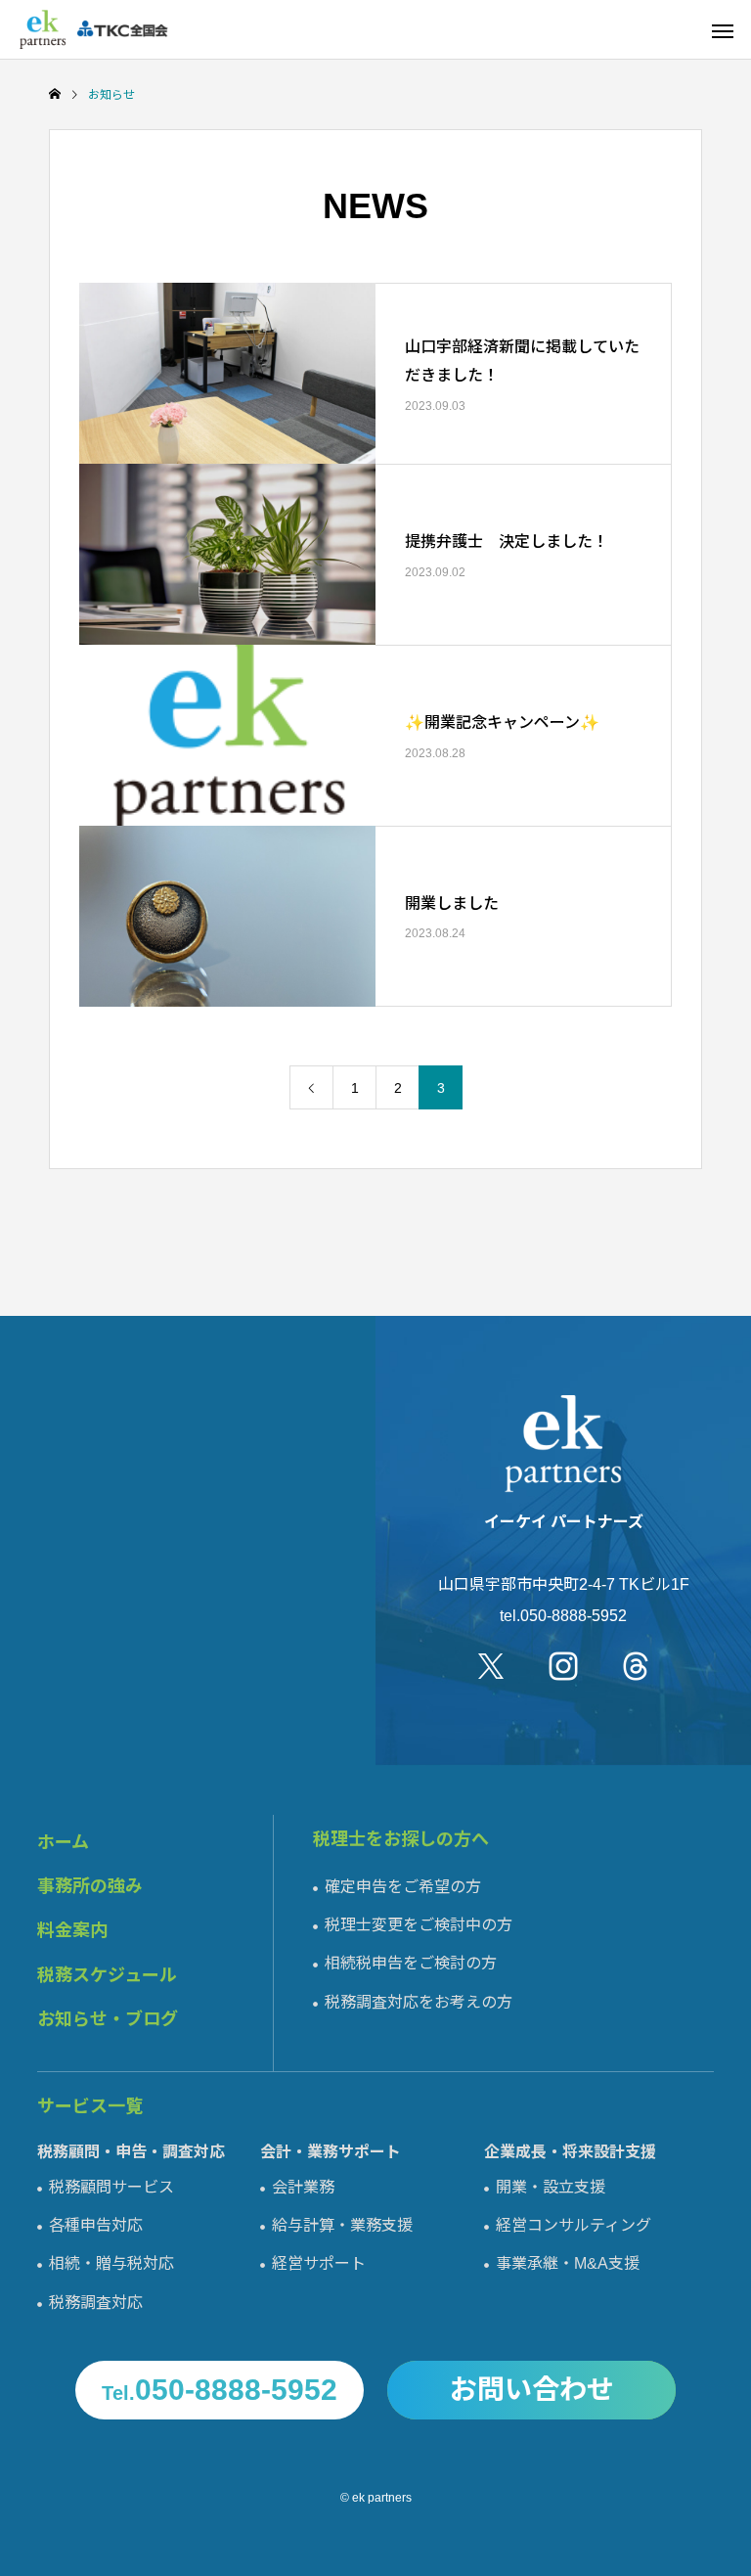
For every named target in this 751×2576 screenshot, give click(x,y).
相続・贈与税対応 (111, 2263)
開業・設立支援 (551, 2187)
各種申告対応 (96, 2225)
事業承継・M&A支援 (568, 2263)
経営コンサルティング (574, 2225)
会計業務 (303, 2187)
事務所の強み (90, 1886)
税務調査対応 (96, 2303)
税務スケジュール (107, 1975)
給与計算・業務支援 (342, 2225)
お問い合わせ (532, 2390)
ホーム (63, 1842)
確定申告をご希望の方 (403, 1887)
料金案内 (72, 1930)
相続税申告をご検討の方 (411, 1963)
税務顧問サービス (111, 2187)
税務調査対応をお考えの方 (419, 2002)
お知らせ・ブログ (108, 2019)
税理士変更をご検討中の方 (419, 1925)
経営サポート (319, 2263)
